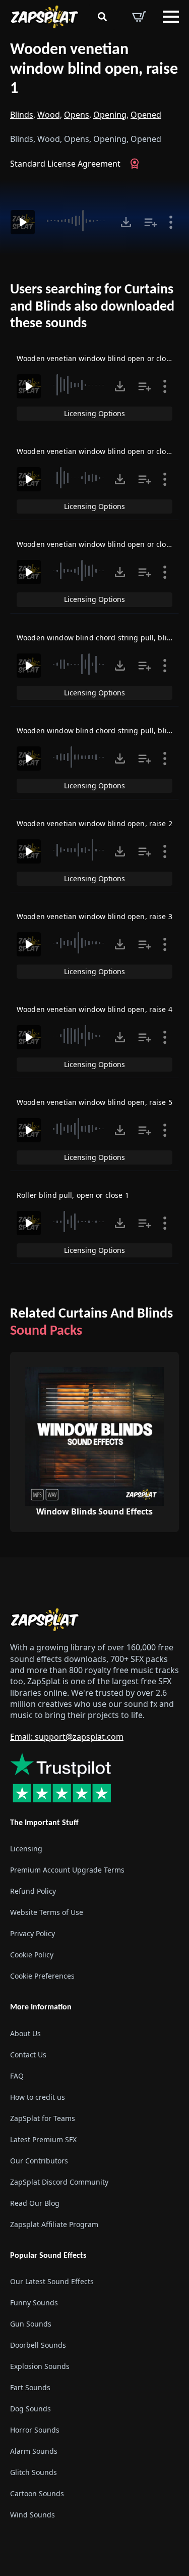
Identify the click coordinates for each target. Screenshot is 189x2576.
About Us (25, 2033)
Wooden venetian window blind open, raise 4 (94, 1009)
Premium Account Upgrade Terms (67, 1870)
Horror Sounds (35, 2430)
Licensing (26, 1849)
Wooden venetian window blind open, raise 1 (94, 69)
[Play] (23, 222)
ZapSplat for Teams (43, 2118)
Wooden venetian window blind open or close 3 (98, 358)
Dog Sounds (30, 2409)
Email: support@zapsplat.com (67, 1737)
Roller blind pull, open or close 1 (73, 1195)
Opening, (111, 115)
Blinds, (23, 115)
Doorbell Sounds (38, 2345)
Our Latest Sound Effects (52, 2281)
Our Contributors (39, 2161)
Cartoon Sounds (37, 2493)
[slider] (78, 221)
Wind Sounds (33, 2515)
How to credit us (38, 2097)
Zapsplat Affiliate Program (54, 2224)
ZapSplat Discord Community (59, 2182)
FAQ (17, 2076)
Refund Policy (33, 1891)
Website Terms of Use (47, 1912)
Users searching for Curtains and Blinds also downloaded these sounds (92, 307)
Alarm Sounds (34, 2451)
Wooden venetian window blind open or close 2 (98, 451)
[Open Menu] (171, 17)
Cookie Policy (32, 1955)
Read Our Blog (35, 2203)
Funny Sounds (34, 2303)
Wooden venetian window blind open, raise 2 (94, 823)
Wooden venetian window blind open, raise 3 (94, 916)
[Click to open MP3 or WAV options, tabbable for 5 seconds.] (126, 222)
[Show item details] (171, 222)
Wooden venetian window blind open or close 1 (98, 544)
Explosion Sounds (40, 2366)
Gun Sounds (31, 2324)
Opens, (78, 115)
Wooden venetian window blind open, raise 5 (94, 1102)
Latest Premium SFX (43, 2139)
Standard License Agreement (65, 164)
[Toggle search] (102, 17)
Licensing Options (94, 413)
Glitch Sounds (34, 2472)
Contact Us (28, 2055)
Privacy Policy (33, 1933)
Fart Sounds (30, 2387)
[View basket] (139, 17)
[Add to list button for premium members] (151, 222)
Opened (146, 115)
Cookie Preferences (42, 1976)
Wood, (50, 115)
